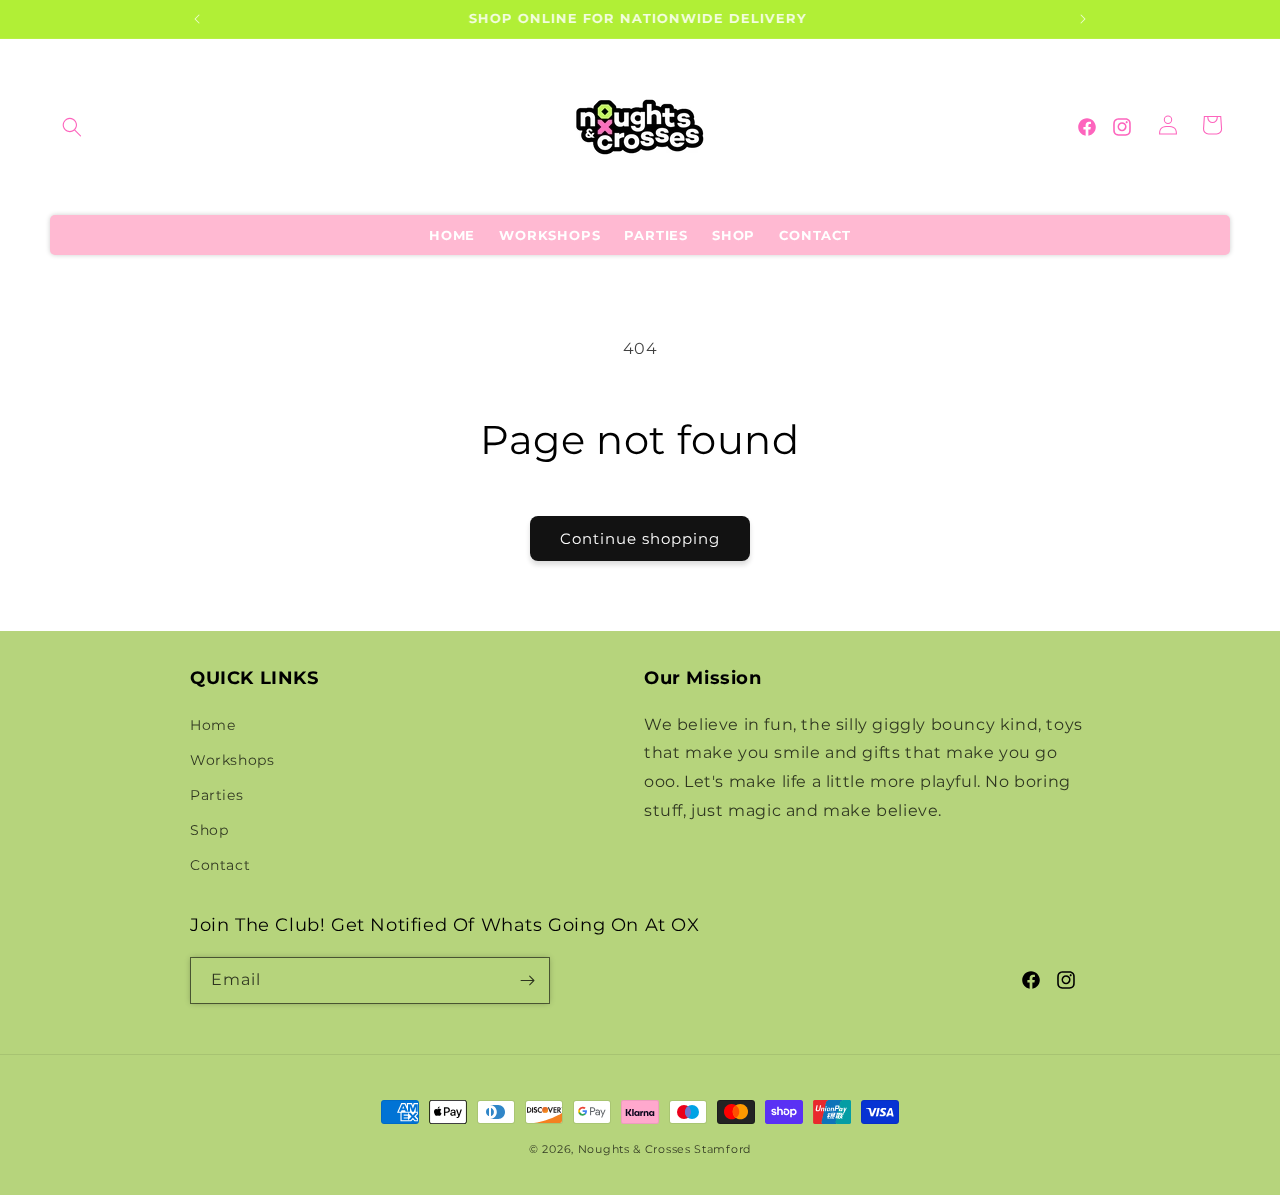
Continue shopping (640, 538)
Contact (220, 865)
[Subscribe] (527, 980)
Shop (209, 830)
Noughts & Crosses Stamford (664, 1149)
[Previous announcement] (197, 19)
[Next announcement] (1083, 19)
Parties (216, 795)
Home (212, 725)
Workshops (232, 760)
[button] (72, 127)
